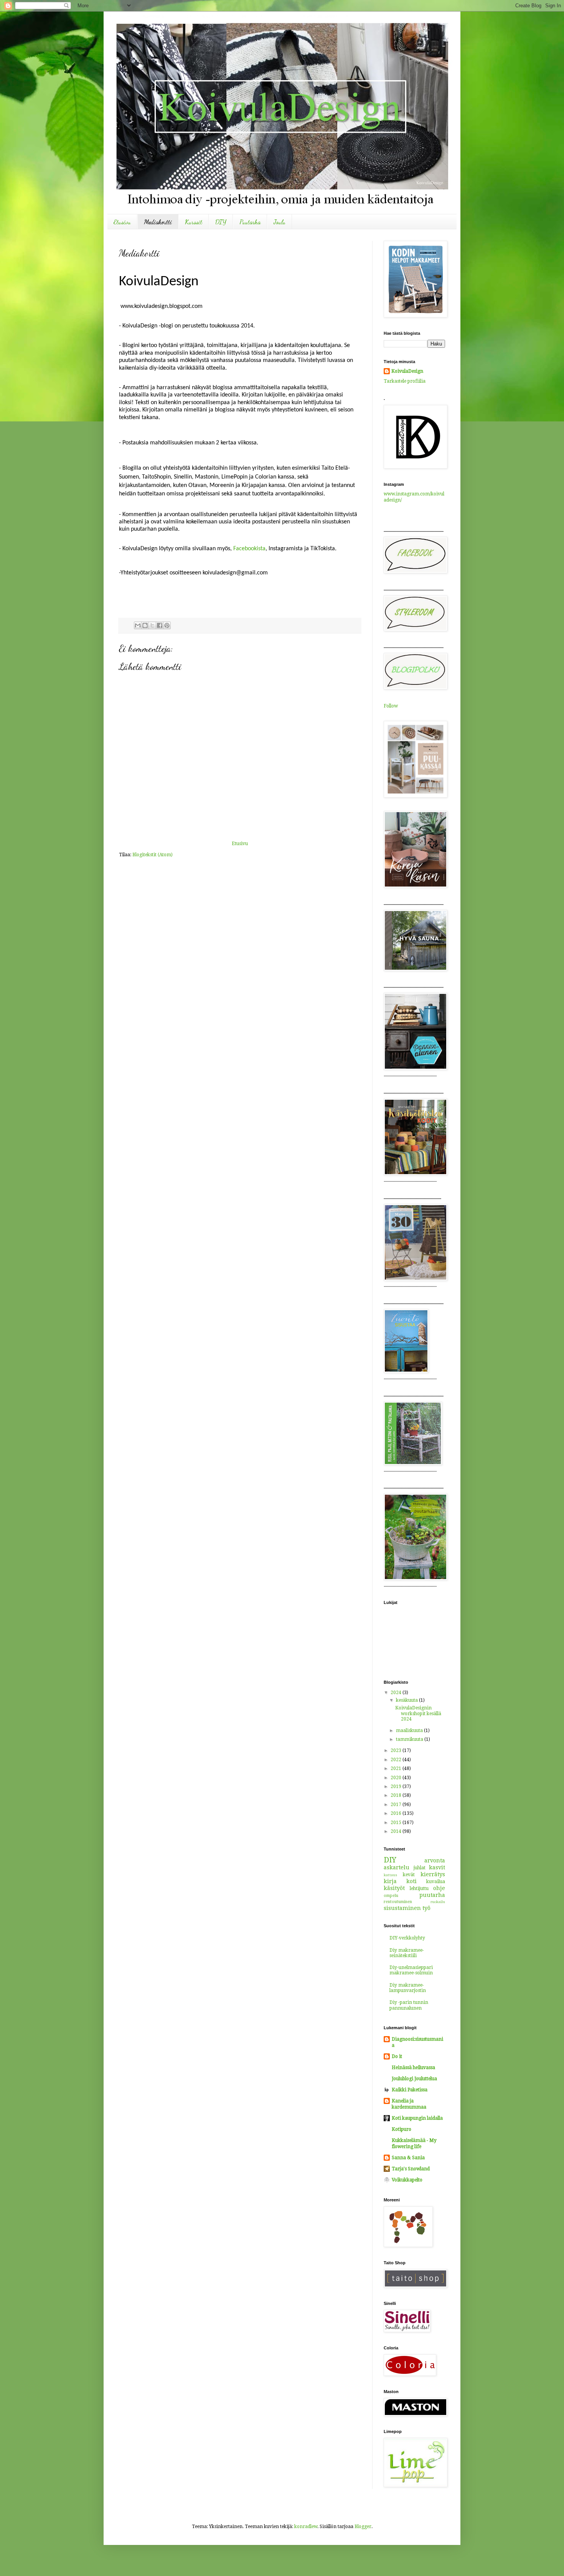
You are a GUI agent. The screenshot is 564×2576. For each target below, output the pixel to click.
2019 (397, 1786)
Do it (397, 2056)
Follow (391, 706)
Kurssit (194, 222)
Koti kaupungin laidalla (417, 2118)
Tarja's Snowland (411, 2169)
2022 (397, 1760)
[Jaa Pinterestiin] (167, 625)
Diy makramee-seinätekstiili (407, 1953)
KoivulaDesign (407, 371)
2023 (397, 1750)
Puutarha (250, 222)
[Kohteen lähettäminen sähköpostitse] (138, 625)
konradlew (306, 2527)
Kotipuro (402, 2129)
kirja (390, 1881)
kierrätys (433, 1874)
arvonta (435, 1860)
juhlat (420, 1868)
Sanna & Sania (408, 2158)
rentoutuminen (398, 1902)
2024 (397, 1693)
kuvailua (436, 1882)
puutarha (432, 1895)
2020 (397, 1778)
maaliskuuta (410, 1730)
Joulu (280, 222)
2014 (397, 1831)
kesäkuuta (407, 1700)
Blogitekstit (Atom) (153, 855)
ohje (439, 1888)
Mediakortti (158, 222)
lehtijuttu (419, 1888)
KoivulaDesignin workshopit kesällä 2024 (418, 1713)
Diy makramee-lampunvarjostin (408, 1988)
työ (426, 1908)
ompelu (391, 1896)
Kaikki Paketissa (410, 2090)
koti (411, 1881)
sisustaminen (402, 1908)
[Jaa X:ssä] (152, 625)
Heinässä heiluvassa (413, 2068)
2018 (397, 1795)
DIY (221, 222)
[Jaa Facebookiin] (160, 625)
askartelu (397, 1867)
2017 (397, 1805)
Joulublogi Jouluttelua (414, 2079)
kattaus (390, 1875)
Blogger (363, 2527)
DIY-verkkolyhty (407, 1938)
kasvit (437, 1867)
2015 (397, 1823)
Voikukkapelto (407, 2180)
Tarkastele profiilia (405, 381)
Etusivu (122, 222)
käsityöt (394, 1888)
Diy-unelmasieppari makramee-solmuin (411, 1970)
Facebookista (249, 549)
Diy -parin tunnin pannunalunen (409, 2005)
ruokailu (438, 1902)
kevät (409, 1875)
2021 (397, 1768)
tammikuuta (410, 1739)
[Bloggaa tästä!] (145, 625)
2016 (397, 1813)
